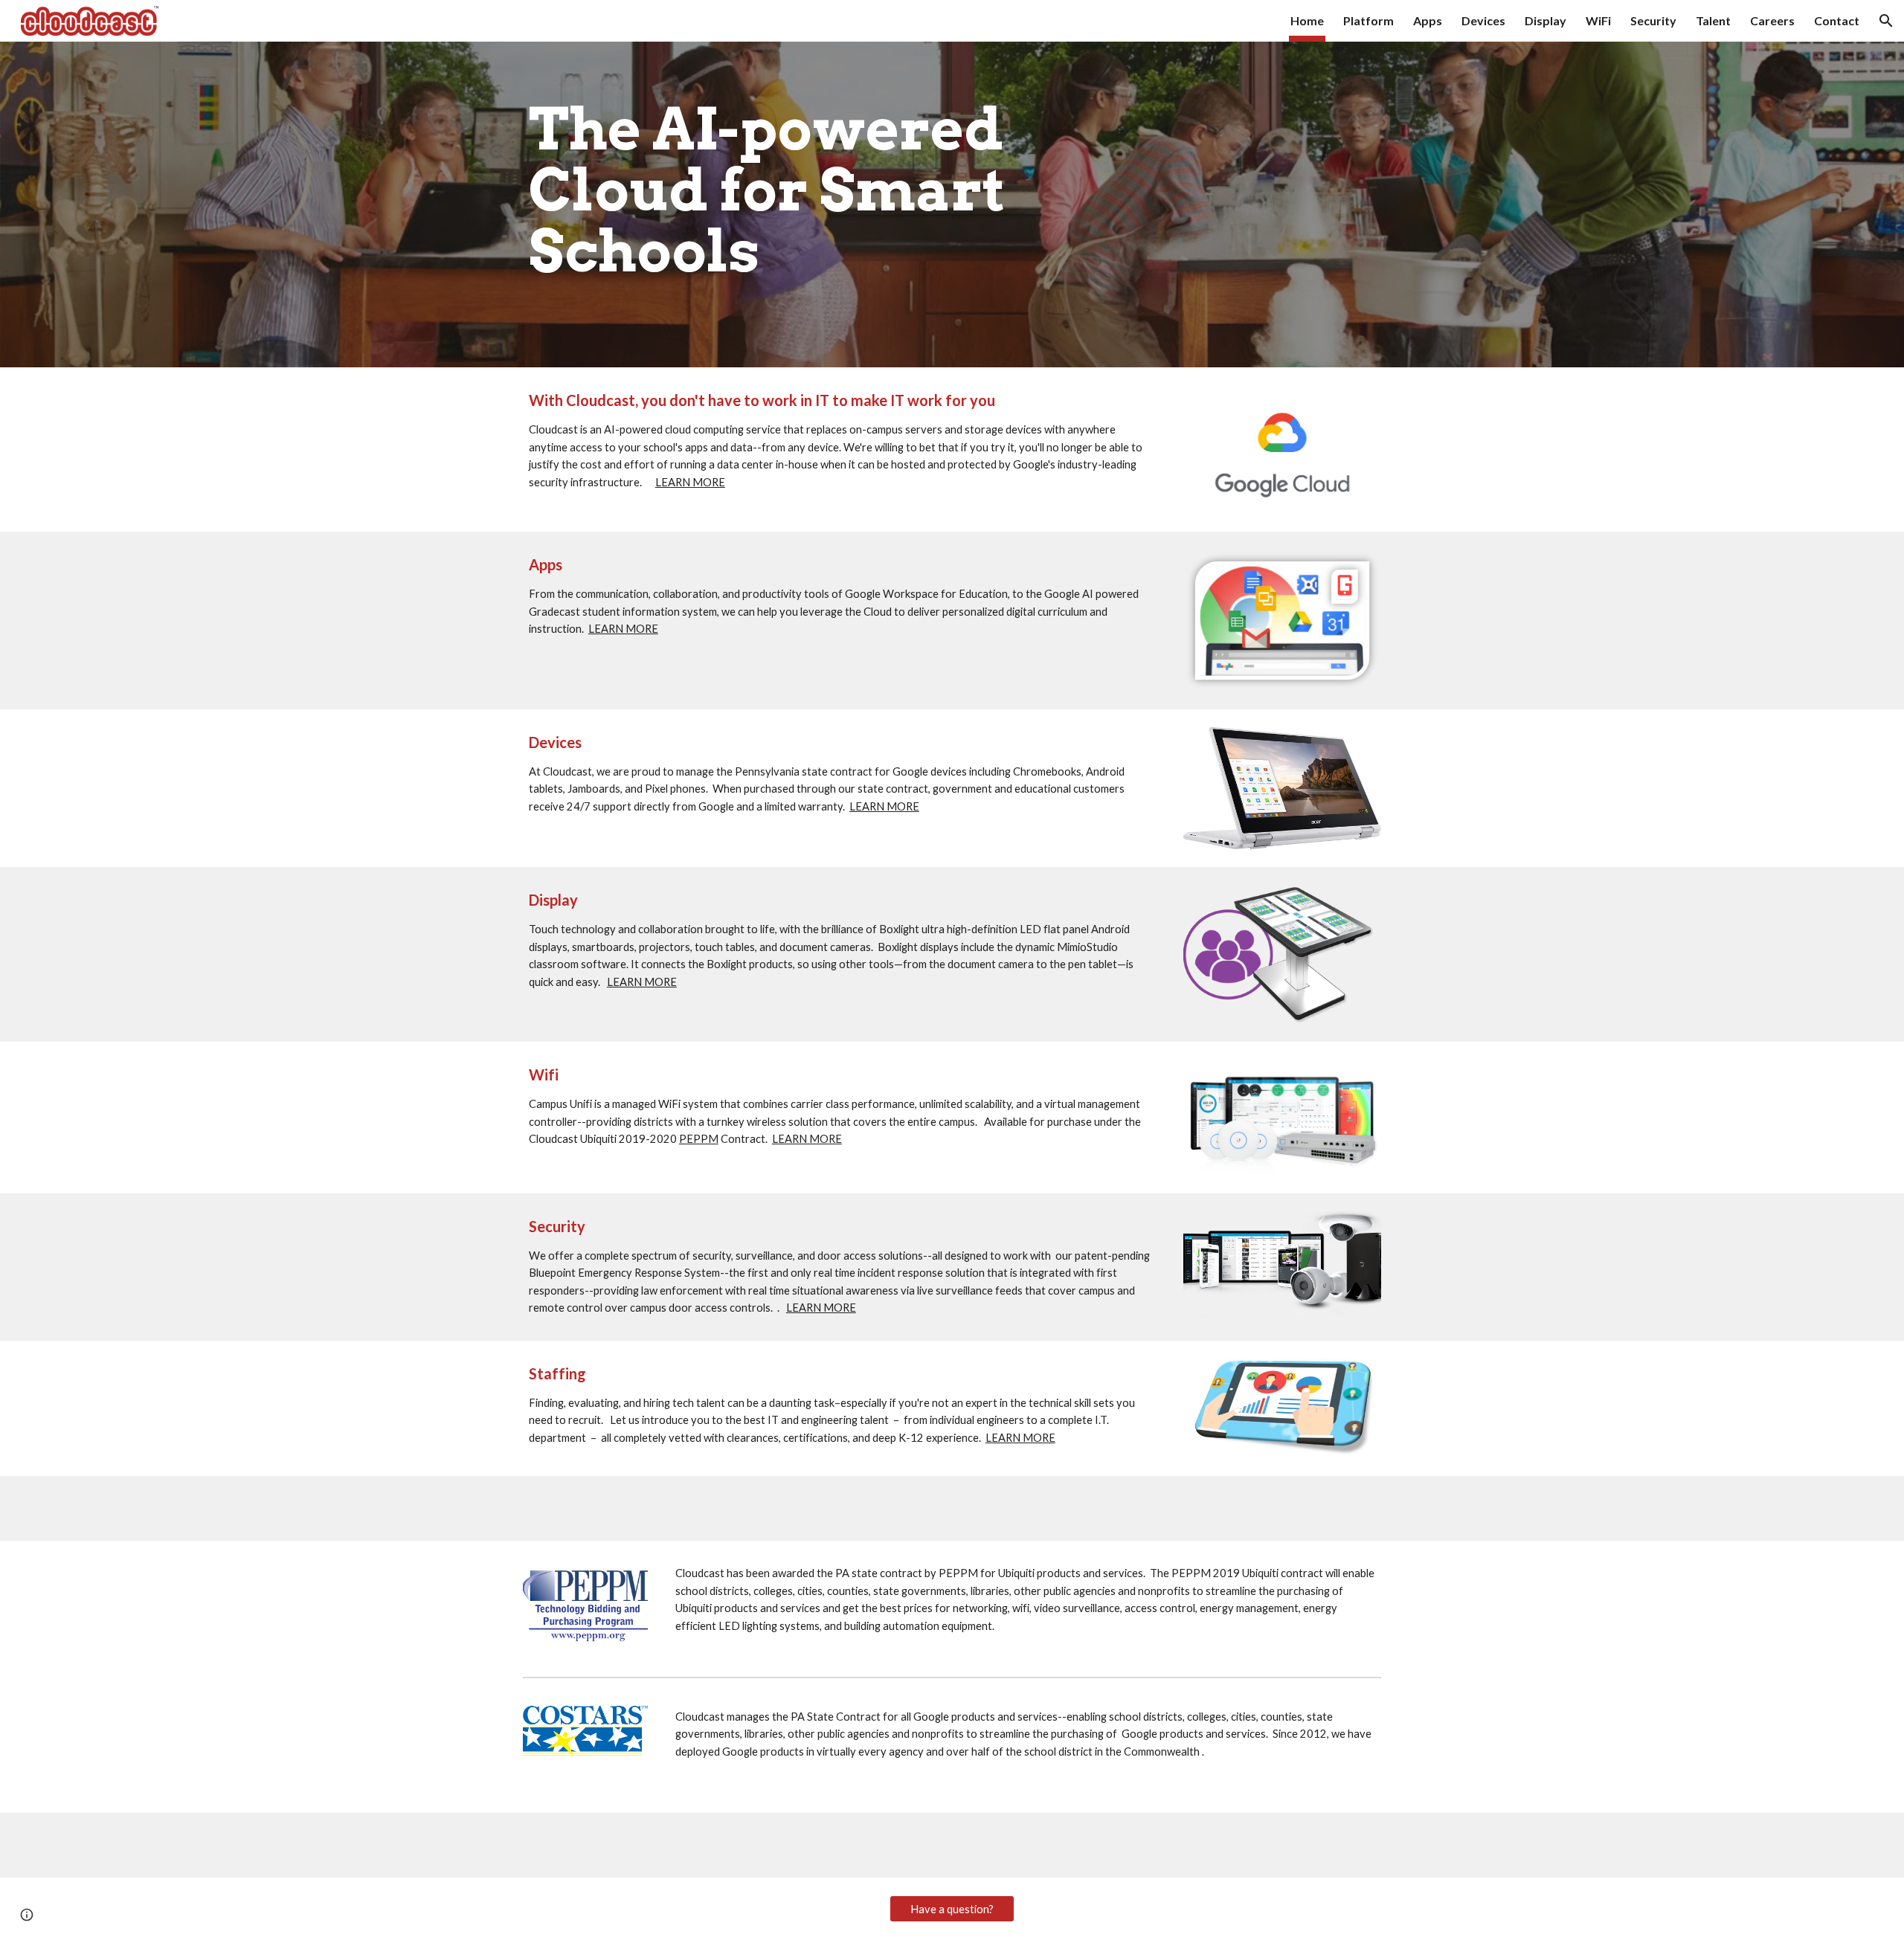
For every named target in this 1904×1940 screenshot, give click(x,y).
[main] (842, 204)
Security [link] (1653, 20)
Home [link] (1307, 20)
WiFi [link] (1598, 20)
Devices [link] (1483, 20)
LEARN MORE (690, 482)
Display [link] (1546, 20)
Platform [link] (1368, 20)
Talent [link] (1713, 20)
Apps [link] (1428, 20)
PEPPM (699, 1139)
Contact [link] (1837, 20)
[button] (1886, 21)
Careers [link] (1772, 20)
